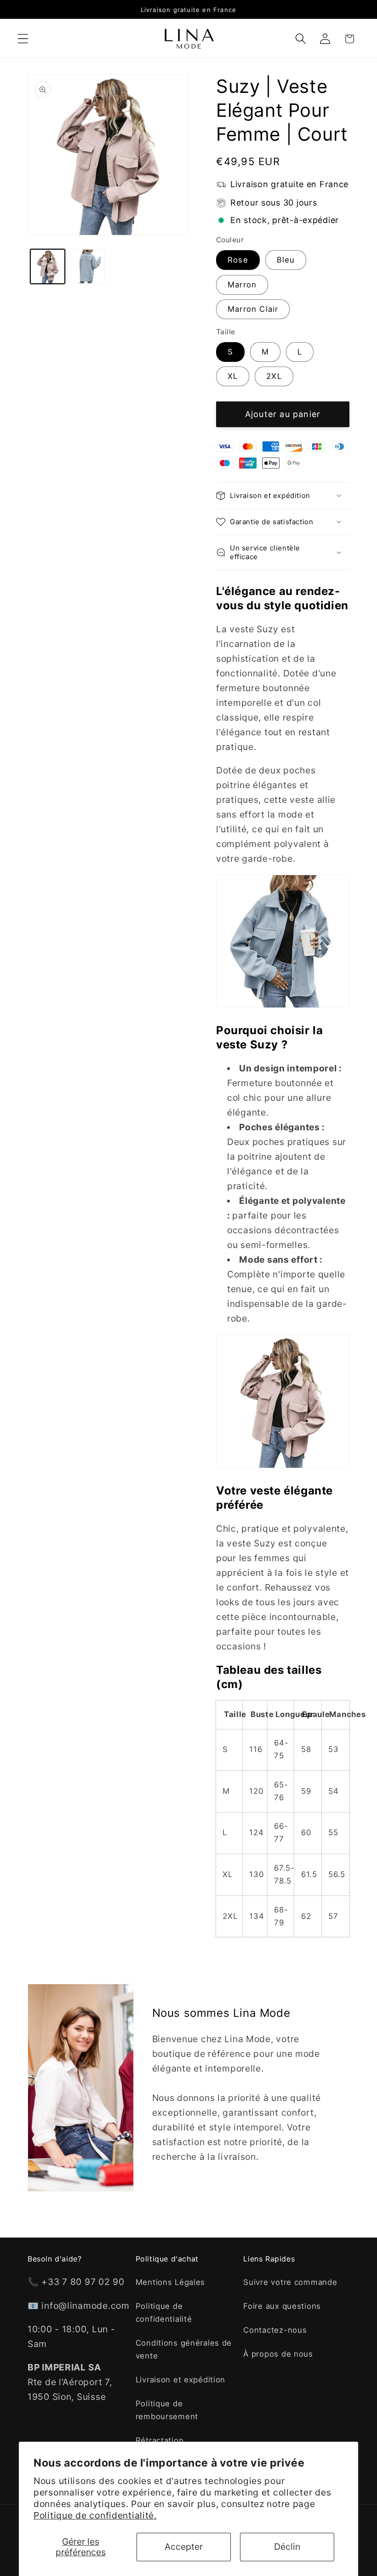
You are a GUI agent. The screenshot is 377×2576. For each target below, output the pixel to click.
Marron (242, 285)
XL (233, 376)
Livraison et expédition (181, 2380)
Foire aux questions (282, 2306)
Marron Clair (253, 309)
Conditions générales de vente (184, 2349)
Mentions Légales (171, 2282)
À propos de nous (278, 2354)
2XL (274, 376)
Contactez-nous (275, 2330)
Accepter (184, 2547)
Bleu (286, 260)
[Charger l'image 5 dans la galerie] (88, 266)
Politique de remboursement (167, 2410)
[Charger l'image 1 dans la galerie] (48, 266)
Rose (238, 260)
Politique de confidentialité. (95, 2515)
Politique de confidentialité (164, 2313)
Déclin (287, 2547)
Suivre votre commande (290, 2282)
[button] (23, 39)
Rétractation (160, 2440)
